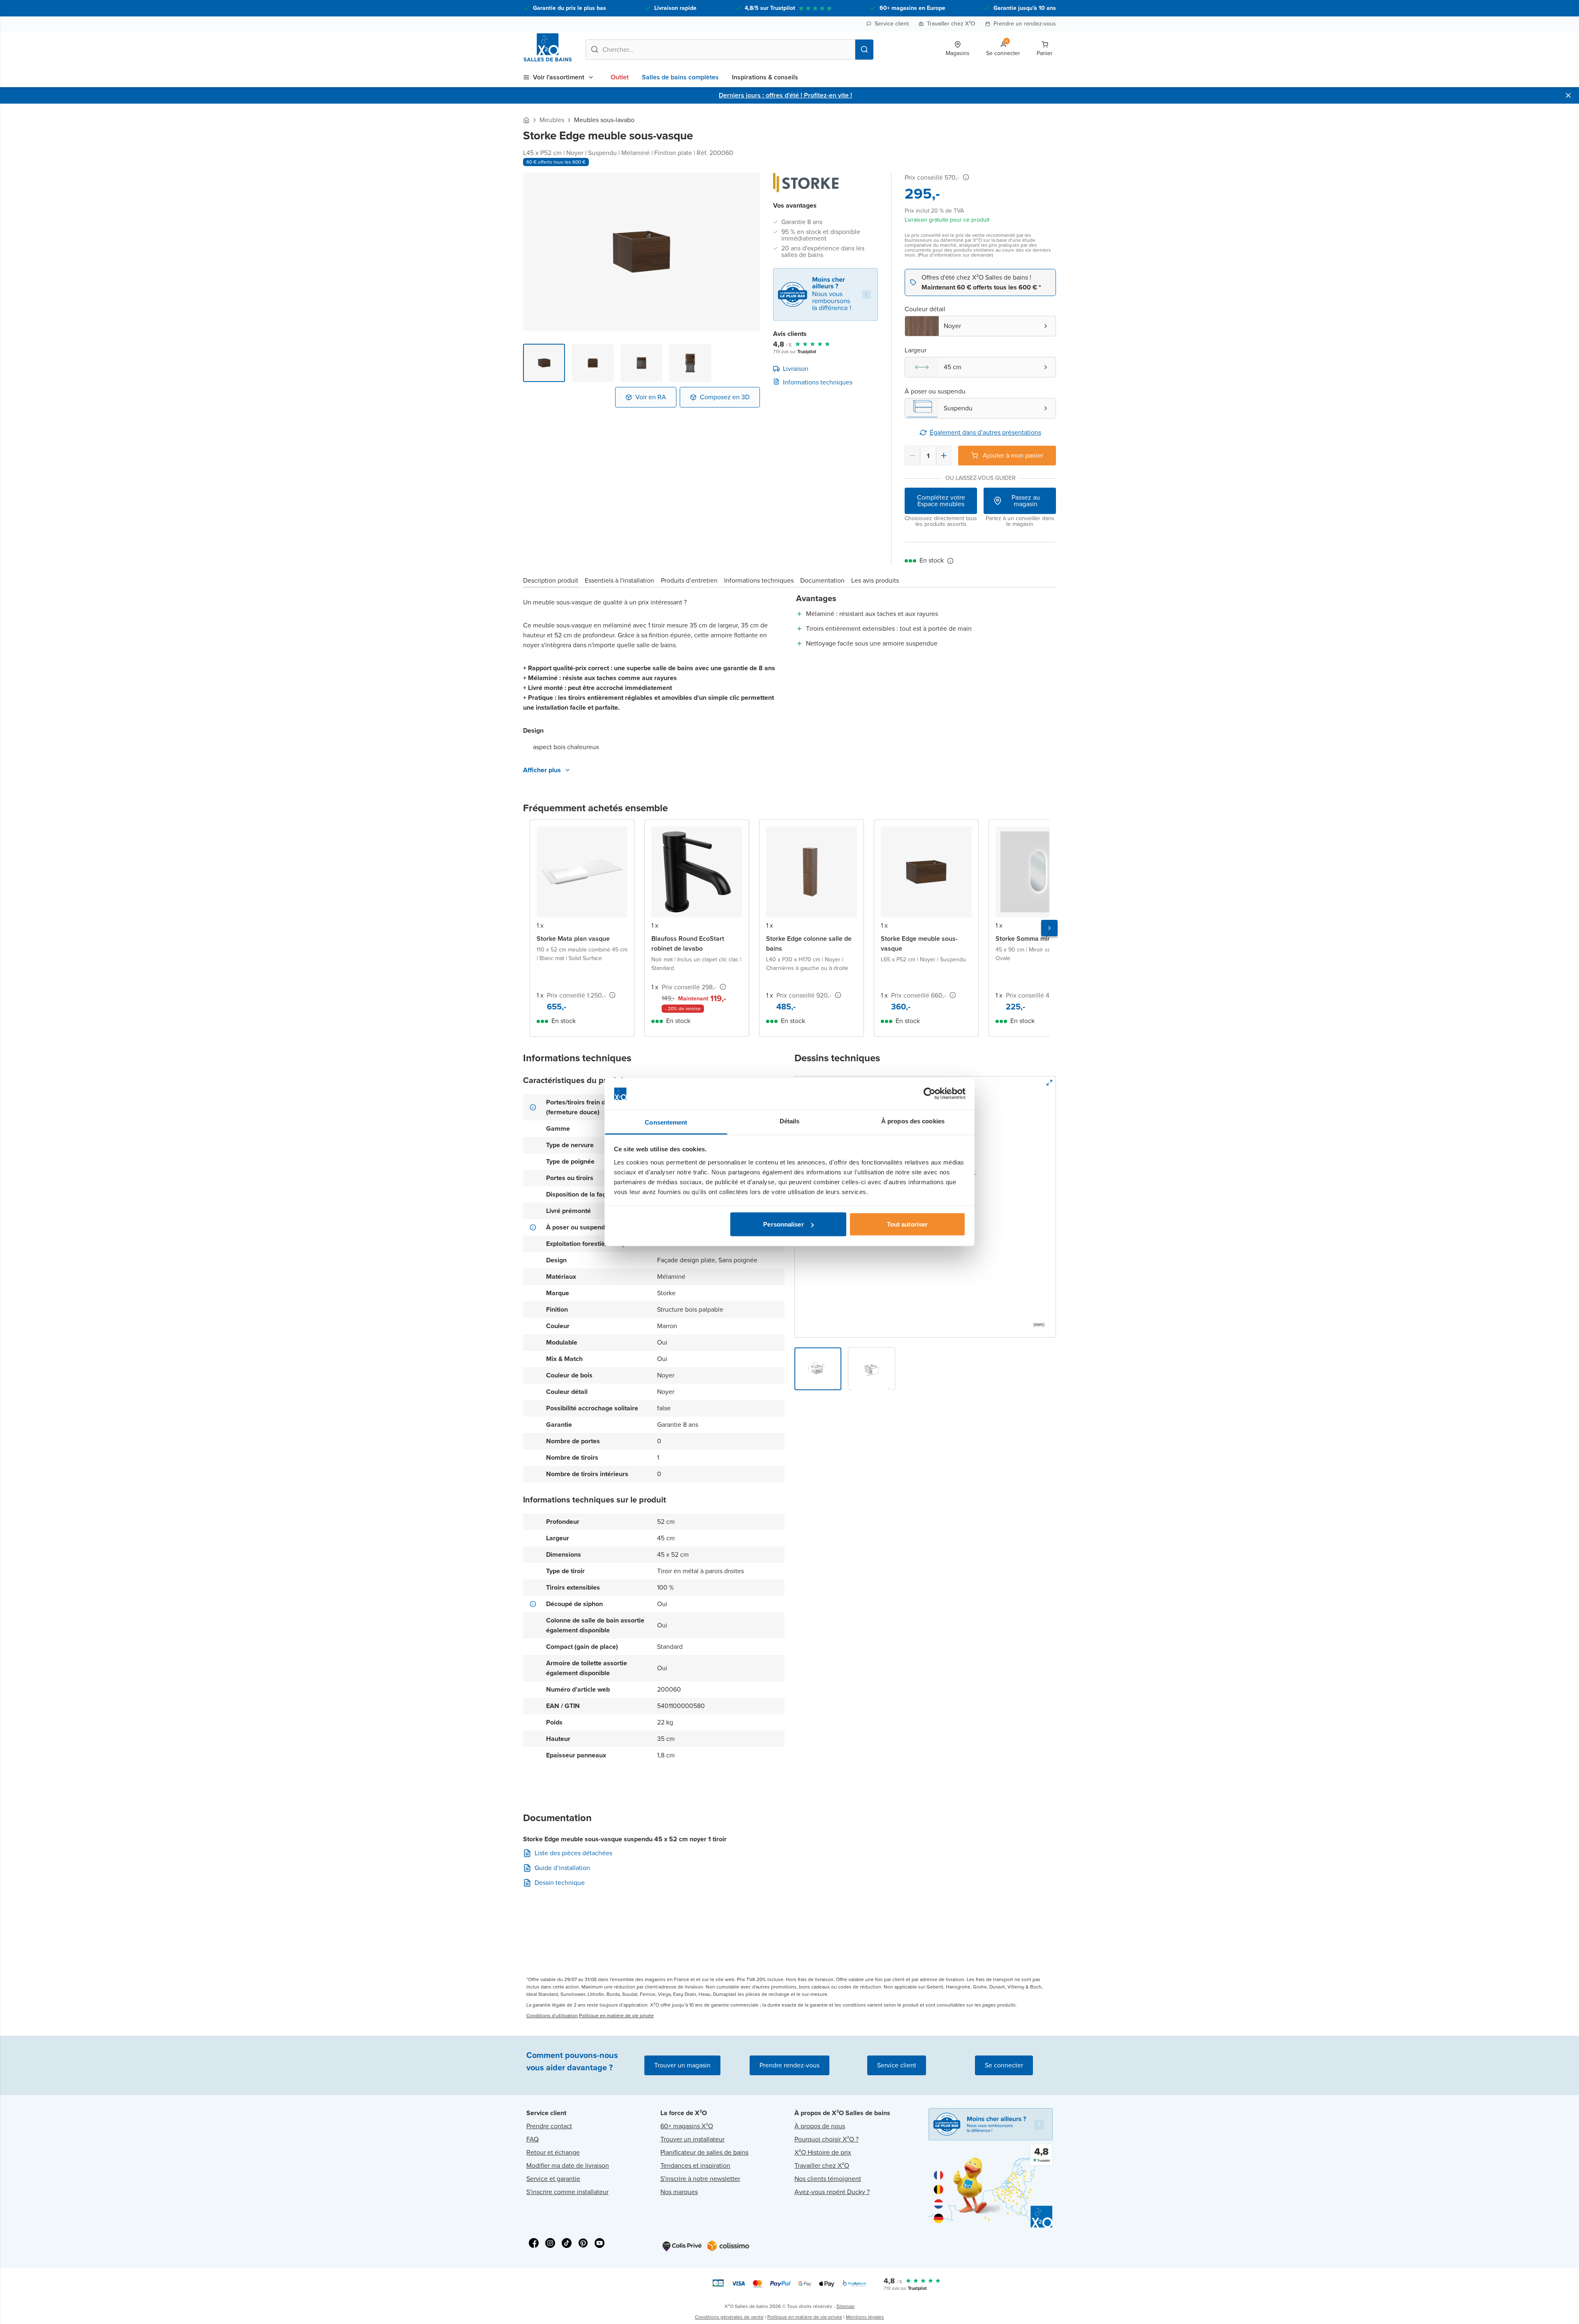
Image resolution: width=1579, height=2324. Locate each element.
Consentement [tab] (666, 1122)
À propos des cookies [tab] (913, 1121)
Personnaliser (783, 1224)
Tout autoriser (907, 1224)
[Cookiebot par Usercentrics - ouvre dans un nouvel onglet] (930, 1094)
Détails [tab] (790, 1121)
